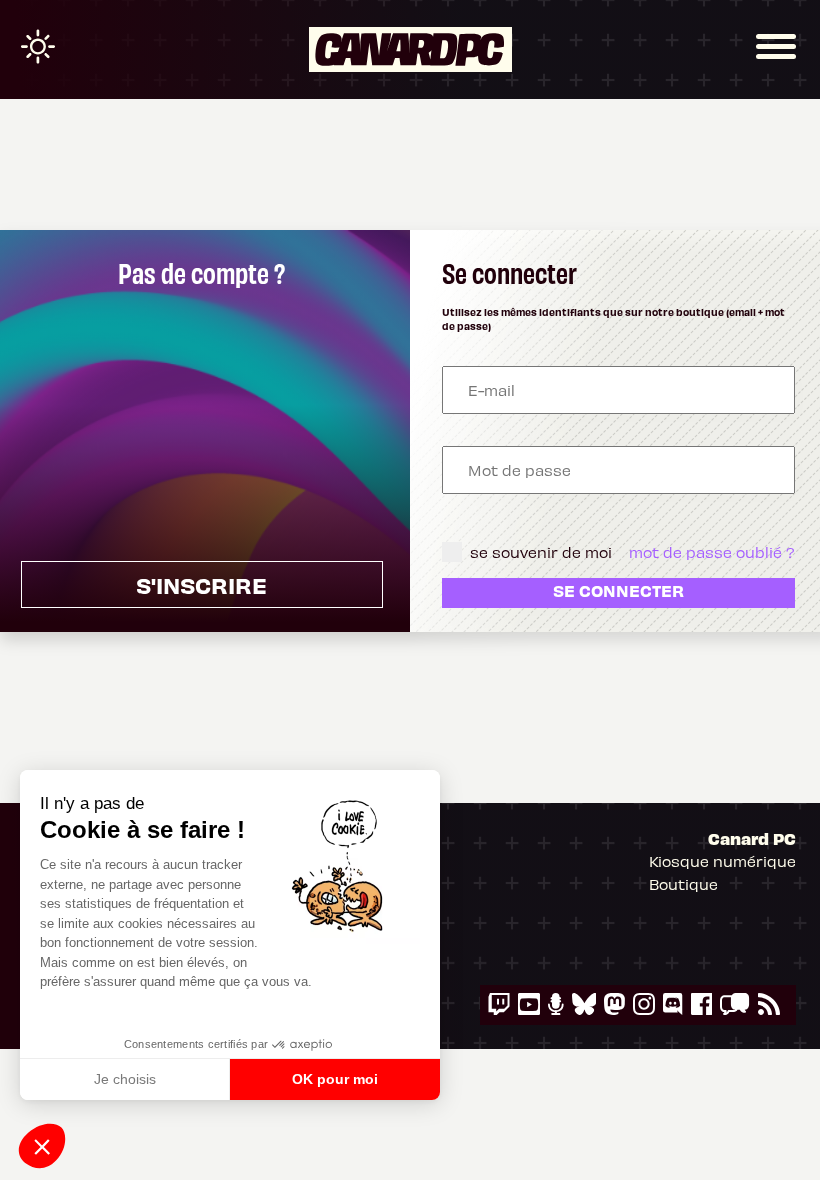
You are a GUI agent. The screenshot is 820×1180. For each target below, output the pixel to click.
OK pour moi (335, 1079)
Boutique (683, 884)
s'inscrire (201, 584)
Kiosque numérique (722, 861)
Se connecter (618, 590)
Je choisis (125, 1079)
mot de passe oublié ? (712, 552)
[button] (42, 1146)
